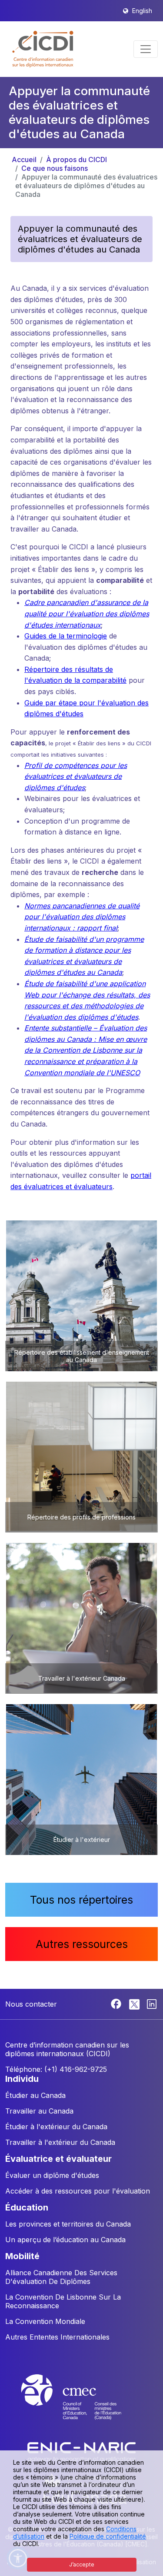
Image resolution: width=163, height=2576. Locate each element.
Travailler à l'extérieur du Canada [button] (60, 2142)
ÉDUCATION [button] (27, 2207)
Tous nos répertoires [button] (81, 1900)
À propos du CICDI (77, 160)
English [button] (142, 11)
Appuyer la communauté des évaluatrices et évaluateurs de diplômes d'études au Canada (86, 186)
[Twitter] (135, 2003)
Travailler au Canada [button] (39, 2111)
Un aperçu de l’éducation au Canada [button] (65, 2240)
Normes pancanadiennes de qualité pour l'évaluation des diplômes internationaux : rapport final (82, 917)
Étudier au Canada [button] (35, 2095)
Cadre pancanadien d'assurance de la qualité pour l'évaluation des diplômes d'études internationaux (87, 613)
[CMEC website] (82, 2405)
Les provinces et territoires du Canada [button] (68, 2224)
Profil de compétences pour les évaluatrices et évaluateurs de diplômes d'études (76, 776)
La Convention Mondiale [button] (45, 2321)
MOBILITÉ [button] (22, 2256)
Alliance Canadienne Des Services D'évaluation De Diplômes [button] (61, 2277)
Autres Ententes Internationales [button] (57, 2337)
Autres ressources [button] (82, 1944)
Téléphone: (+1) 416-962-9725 (56, 2069)
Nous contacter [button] (31, 2004)
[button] (43, 49)
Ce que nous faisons (55, 168)
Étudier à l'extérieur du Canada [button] (56, 2127)
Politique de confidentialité (108, 2536)
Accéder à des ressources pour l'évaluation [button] (78, 2191)
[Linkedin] (152, 2003)
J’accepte (82, 2564)
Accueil (24, 160)
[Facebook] (117, 2003)
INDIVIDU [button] (22, 2079)
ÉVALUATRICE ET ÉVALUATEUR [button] (58, 2159)
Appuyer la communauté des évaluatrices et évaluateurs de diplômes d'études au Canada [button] (80, 239)
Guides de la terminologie (66, 636)
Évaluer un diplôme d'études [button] (52, 2175)
